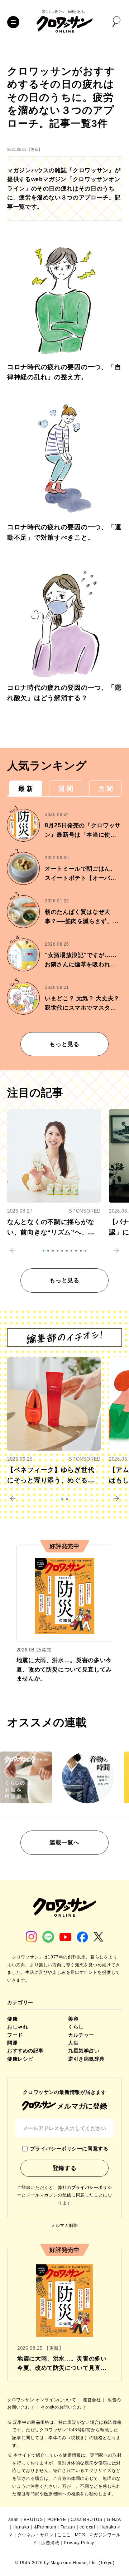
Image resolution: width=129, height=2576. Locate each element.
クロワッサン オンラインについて (42, 2400)
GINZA (114, 2520)
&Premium (45, 2527)
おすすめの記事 (25, 2051)
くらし (76, 2027)
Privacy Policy (79, 2543)
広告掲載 (50, 2543)
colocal (87, 2527)
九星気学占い (84, 2051)
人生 (73, 2043)
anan (14, 2520)
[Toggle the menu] (13, 22)
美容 (73, 2019)
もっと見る (64, 1044)
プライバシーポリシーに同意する (69, 2149)
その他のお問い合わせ (63, 2407)
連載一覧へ (64, 1842)
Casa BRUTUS (87, 2520)
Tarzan (68, 2527)
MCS (80, 2535)
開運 (12, 2043)
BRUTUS (33, 2520)
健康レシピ (20, 2059)
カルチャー (81, 2035)
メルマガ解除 (64, 2225)
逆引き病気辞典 (86, 2059)
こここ (64, 2535)
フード (15, 2035)
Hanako (21, 2527)
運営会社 (92, 2400)
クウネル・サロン (36, 2535)
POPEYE (57, 2520)
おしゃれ (18, 2027)
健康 (12, 2019)
